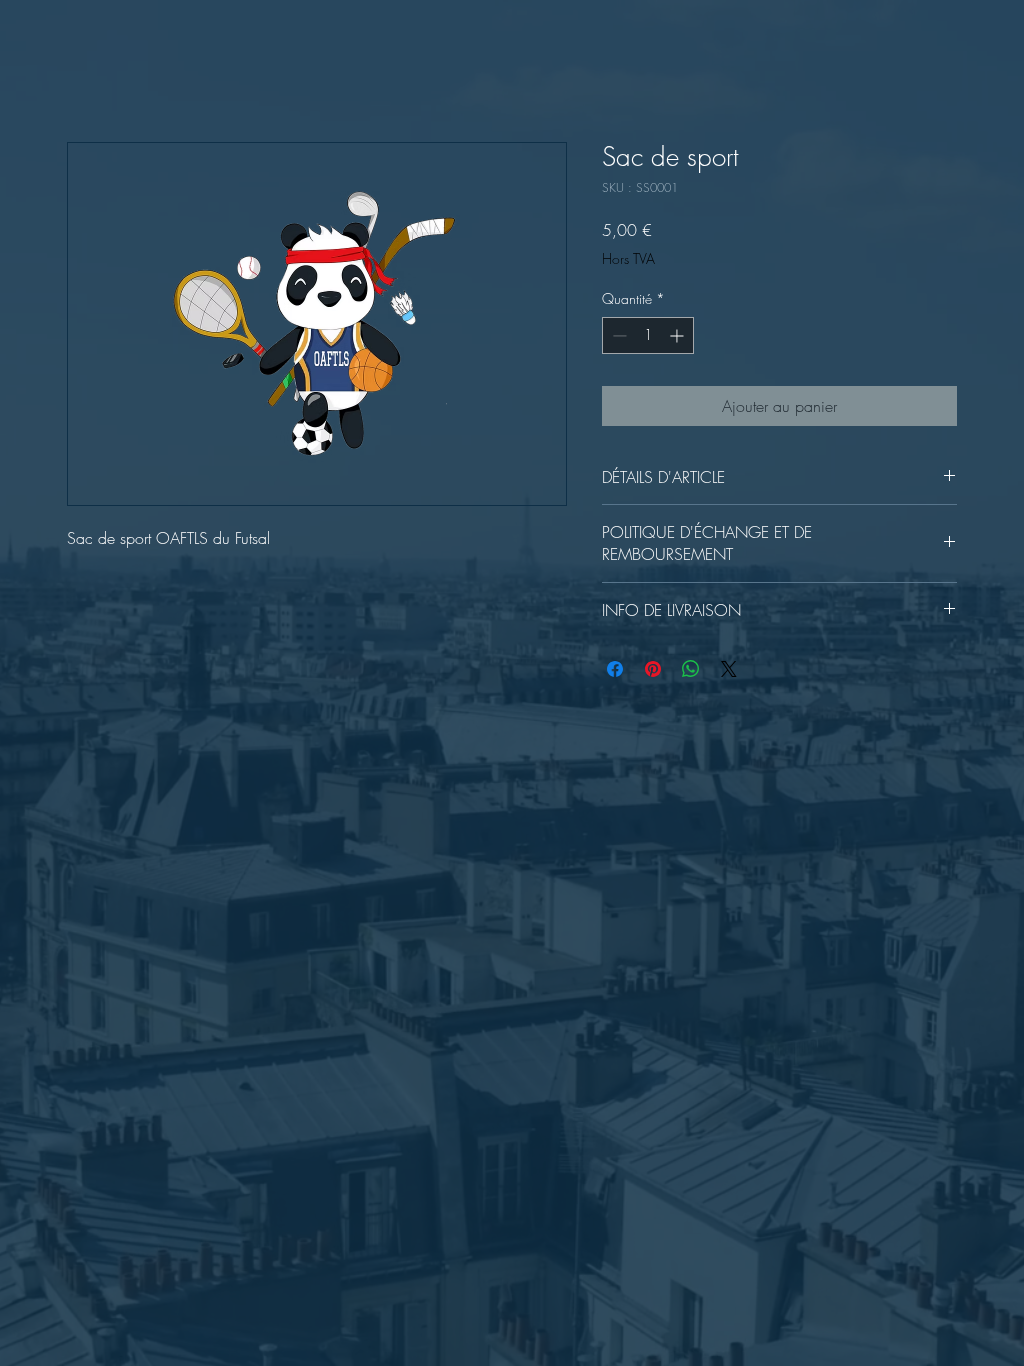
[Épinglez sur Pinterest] (653, 669)
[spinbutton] (648, 335)
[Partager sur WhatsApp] (691, 669)
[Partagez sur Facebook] (615, 669)
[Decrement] (617, 335)
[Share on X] (729, 669)
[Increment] (678, 335)
